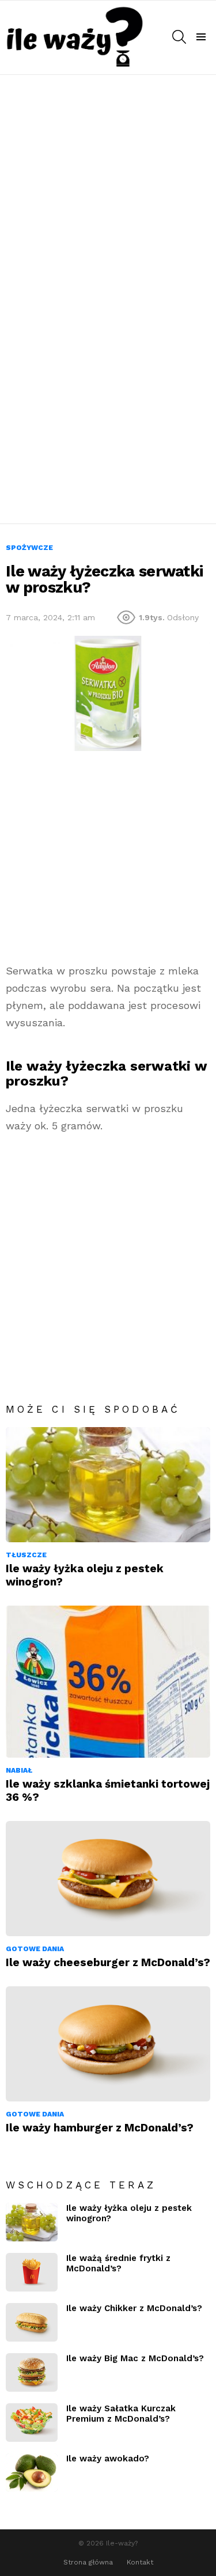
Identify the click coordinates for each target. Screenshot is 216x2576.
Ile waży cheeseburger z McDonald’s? (108, 1962)
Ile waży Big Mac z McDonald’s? (135, 2358)
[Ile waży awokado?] (32, 2473)
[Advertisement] (108, 188)
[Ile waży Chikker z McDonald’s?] (32, 2322)
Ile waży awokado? (108, 2459)
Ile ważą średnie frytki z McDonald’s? (118, 2263)
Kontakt (140, 2562)
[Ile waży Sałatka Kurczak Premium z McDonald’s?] (32, 2423)
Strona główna (88, 2562)
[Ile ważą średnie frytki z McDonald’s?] (32, 2272)
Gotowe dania (35, 1949)
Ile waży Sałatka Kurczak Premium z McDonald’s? (121, 2414)
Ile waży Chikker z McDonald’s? (134, 2308)
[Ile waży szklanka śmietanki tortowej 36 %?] (108, 1682)
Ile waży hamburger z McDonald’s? (100, 2128)
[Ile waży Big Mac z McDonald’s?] (32, 2372)
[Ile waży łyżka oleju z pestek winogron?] (108, 1485)
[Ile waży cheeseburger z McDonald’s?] (108, 1879)
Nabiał (19, 1770)
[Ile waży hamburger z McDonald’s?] (108, 2044)
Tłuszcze (26, 1555)
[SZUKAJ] (179, 37)
